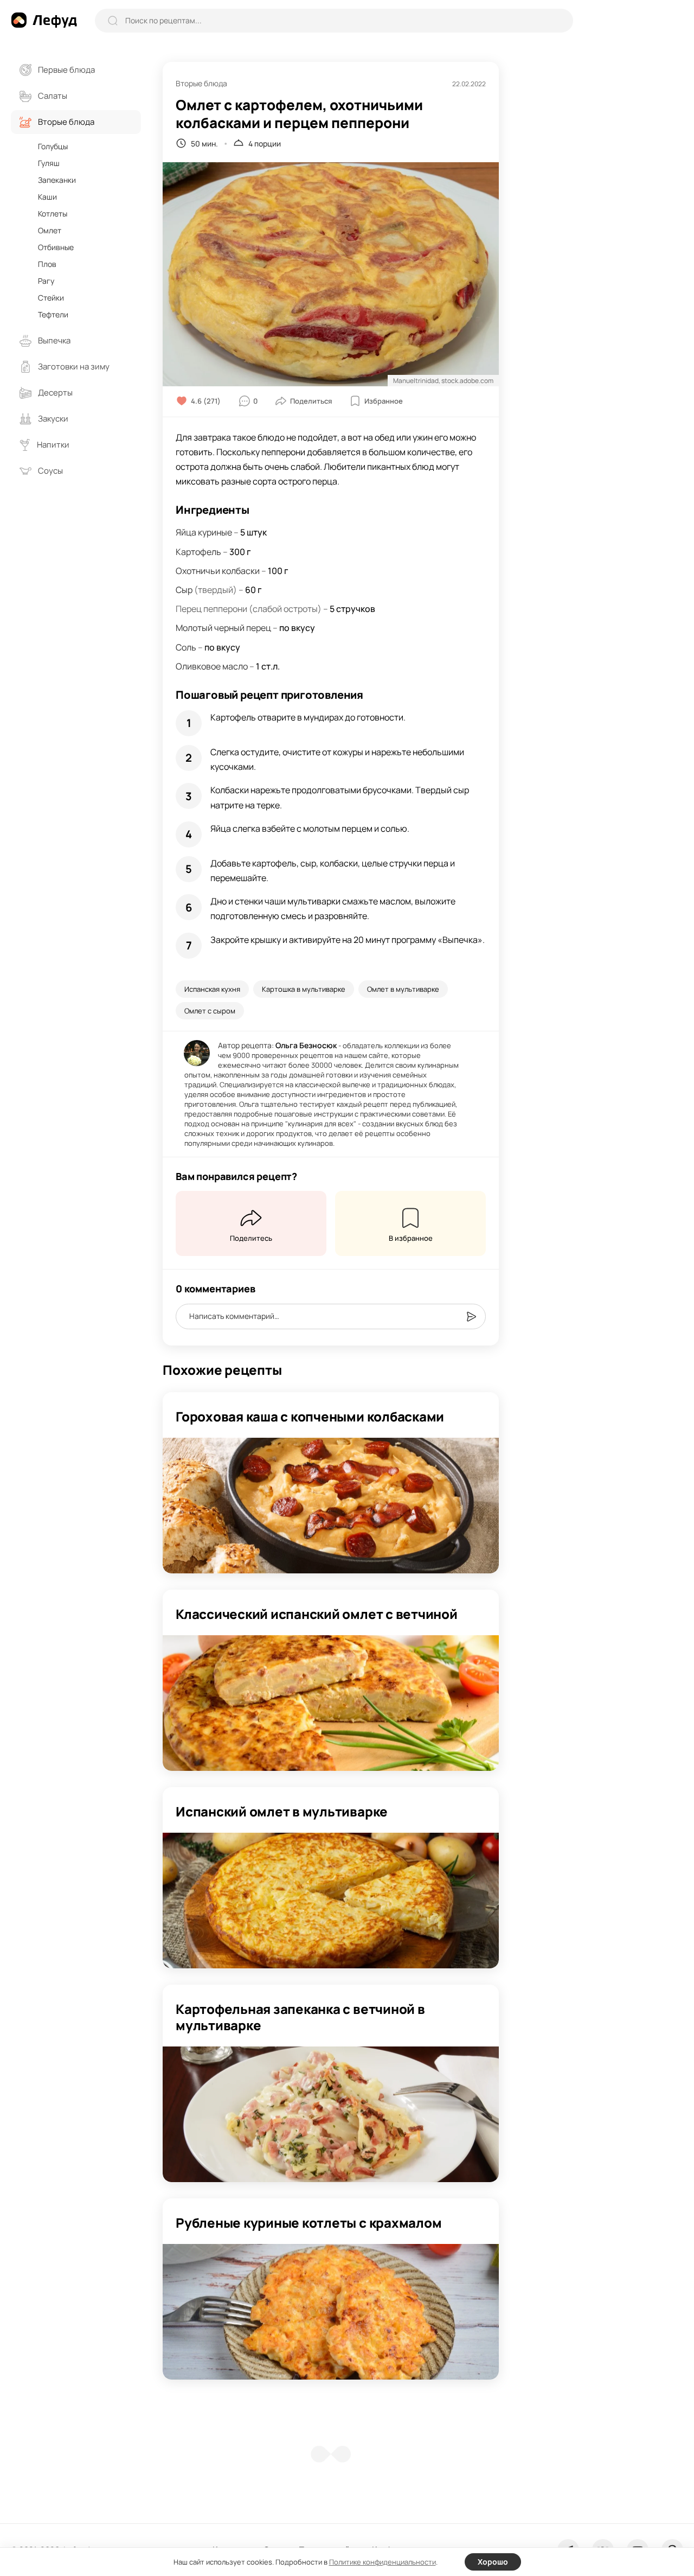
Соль (186, 647)
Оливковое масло (212, 666)
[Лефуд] (44, 20)
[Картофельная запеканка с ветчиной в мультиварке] (331, 2114)
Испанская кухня (212, 989)
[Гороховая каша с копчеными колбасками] (331, 1506)
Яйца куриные (204, 532)
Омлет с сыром (210, 1011)
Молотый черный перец (223, 628)
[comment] (471, 1317)
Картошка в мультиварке (304, 989)
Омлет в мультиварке (403, 989)
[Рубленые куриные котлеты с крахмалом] (331, 2312)
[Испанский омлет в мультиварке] (331, 1901)
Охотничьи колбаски (218, 571)
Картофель (198, 552)
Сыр (184, 590)
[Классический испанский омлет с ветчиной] (331, 1703)
